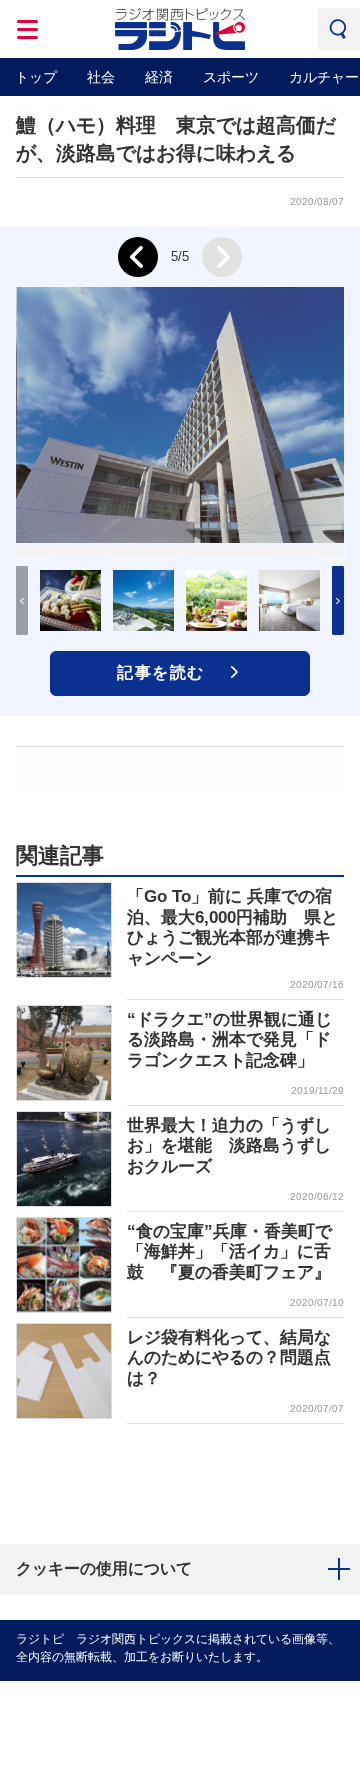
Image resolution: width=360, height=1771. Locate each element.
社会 (101, 77)
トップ (36, 77)
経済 (159, 77)
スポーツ (231, 77)
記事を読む (161, 672)
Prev (138, 257)
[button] (338, 600)
